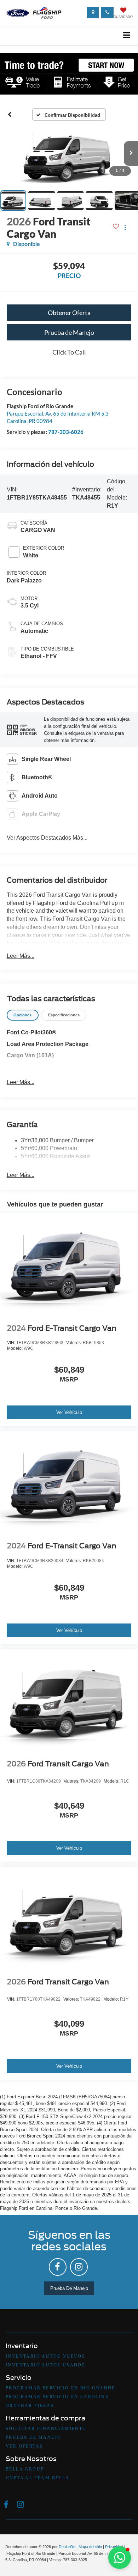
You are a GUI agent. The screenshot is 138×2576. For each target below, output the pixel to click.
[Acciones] (125, 227)
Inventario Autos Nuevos (45, 2356)
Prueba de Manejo (69, 332)
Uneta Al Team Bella (38, 2478)
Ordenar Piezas (30, 2406)
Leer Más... (21, 956)
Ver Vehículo (69, 1412)
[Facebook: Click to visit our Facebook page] (58, 2267)
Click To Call (69, 352)
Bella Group (25, 2469)
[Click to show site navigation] (127, 35)
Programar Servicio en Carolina (57, 2397)
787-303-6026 (66, 432)
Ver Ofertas (24, 2446)
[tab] (23, 1015)
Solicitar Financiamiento (46, 2429)
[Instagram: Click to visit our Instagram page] (79, 2267)
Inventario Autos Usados (45, 2365)
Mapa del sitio (90, 2547)
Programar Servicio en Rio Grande (61, 2388)
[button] (10, 115)
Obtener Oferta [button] (69, 313)
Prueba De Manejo (69, 2288)
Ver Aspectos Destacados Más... (47, 838)
